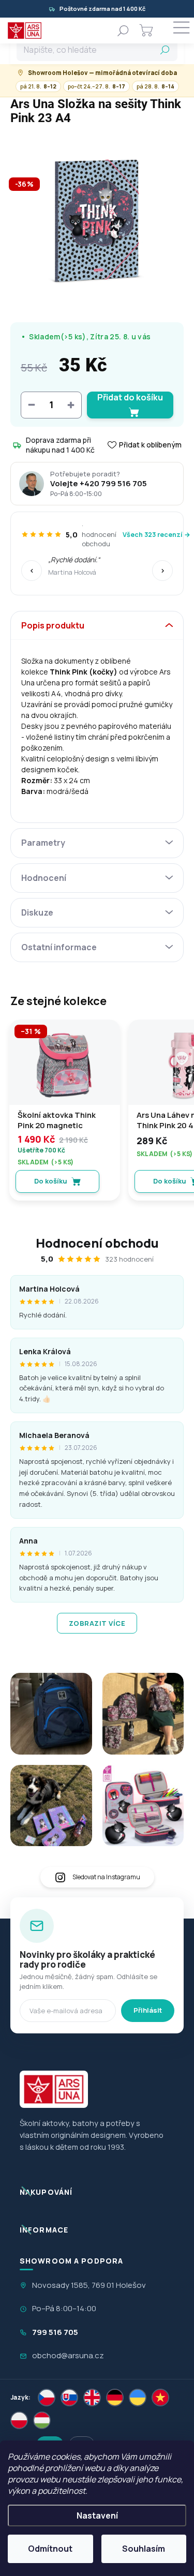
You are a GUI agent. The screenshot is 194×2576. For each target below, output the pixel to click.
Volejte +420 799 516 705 (99, 484)
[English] (92, 2398)
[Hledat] (123, 31)
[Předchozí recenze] (32, 571)
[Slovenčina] (69, 2398)
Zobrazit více (97, 1623)
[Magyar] (42, 2420)
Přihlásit (148, 2010)
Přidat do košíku (130, 397)
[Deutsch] (115, 2398)
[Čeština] (47, 2398)
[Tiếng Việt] (160, 2398)
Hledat (165, 50)
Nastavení (97, 2515)
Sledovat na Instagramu (106, 1877)
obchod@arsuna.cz (68, 2355)
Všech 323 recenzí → (156, 535)
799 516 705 (55, 2332)
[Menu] (181, 31)
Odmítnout (50, 2549)
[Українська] (138, 2398)
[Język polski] (19, 2420)
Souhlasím (144, 2549)
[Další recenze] (162, 571)
